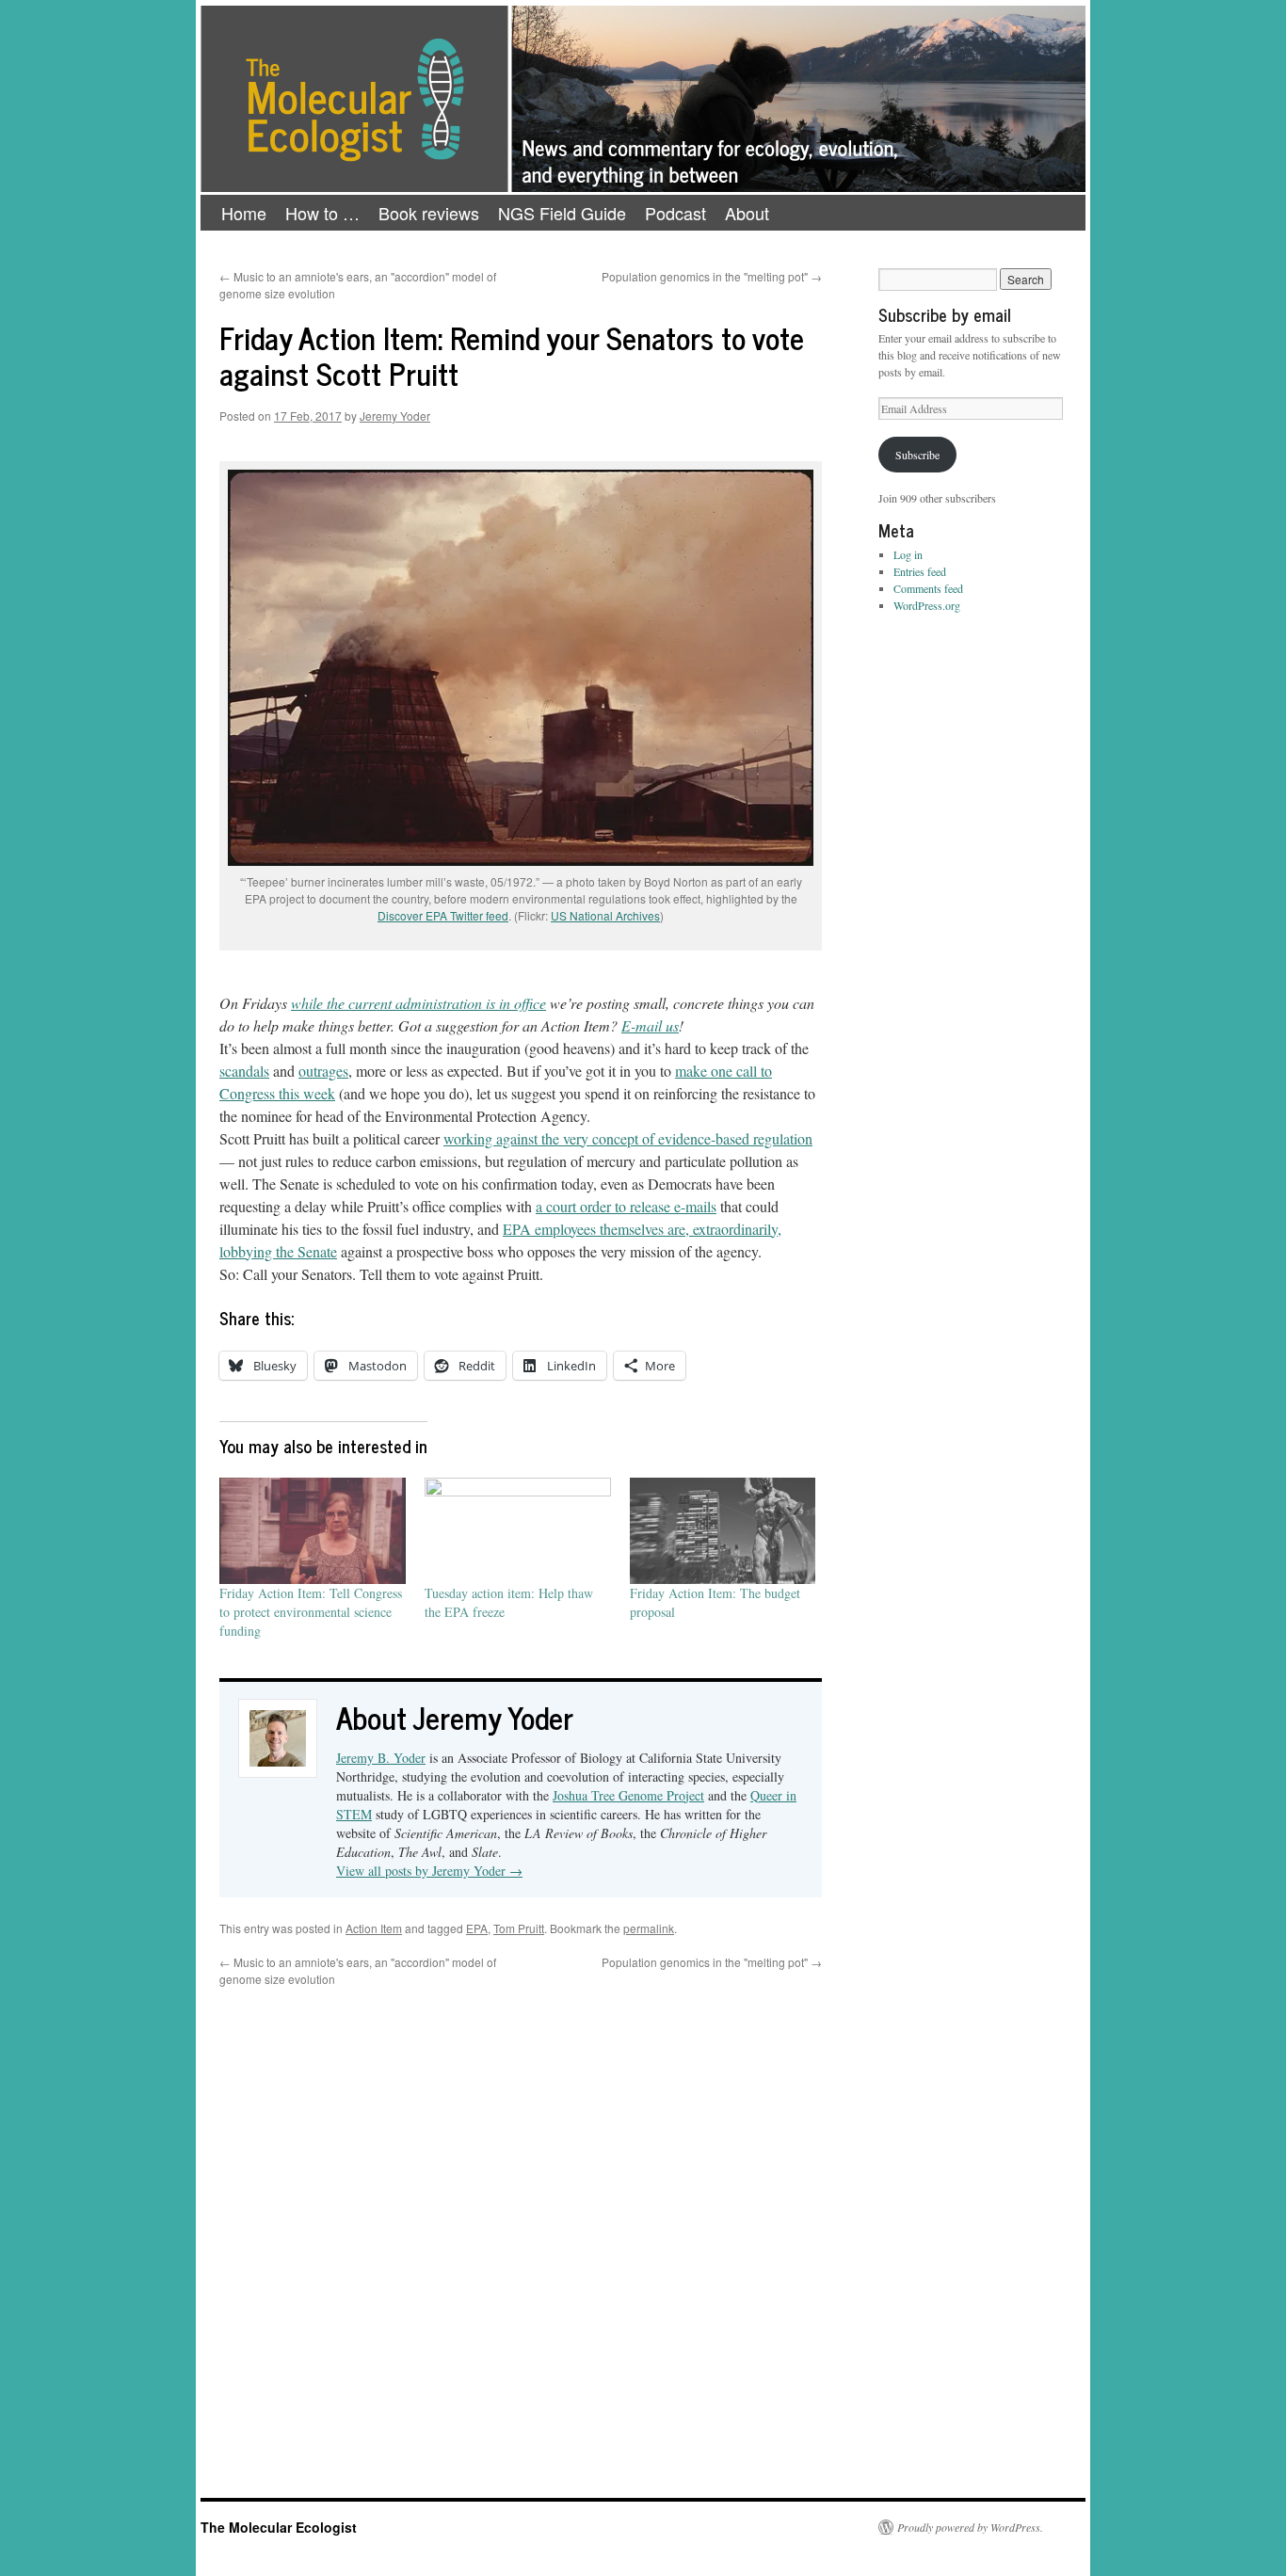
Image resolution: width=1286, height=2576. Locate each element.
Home (244, 213)
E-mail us (650, 1025)
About (747, 213)
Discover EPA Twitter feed (443, 915)
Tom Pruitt (519, 1928)
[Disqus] (521, 2223)
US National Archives (605, 915)
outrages (323, 1071)
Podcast (675, 213)
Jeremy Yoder (395, 416)
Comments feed (928, 588)
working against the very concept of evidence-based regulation (628, 1138)
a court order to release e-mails (626, 1206)
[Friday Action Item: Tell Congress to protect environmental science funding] (313, 1531)
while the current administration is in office (418, 1003)
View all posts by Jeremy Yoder (429, 1871)
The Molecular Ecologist (279, 2527)
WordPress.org (927, 605)
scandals (244, 1071)
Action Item (374, 1928)
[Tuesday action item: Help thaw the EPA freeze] (518, 1531)
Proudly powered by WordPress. (970, 2527)
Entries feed (920, 571)
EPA (477, 1928)
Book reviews (429, 213)
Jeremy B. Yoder (381, 1758)
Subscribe (917, 455)
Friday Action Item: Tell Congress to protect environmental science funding (311, 1612)
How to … (322, 213)
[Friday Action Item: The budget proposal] (723, 1531)
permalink (649, 1928)
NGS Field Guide (562, 213)
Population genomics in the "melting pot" (712, 276)
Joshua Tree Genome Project (628, 1795)
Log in (908, 554)
